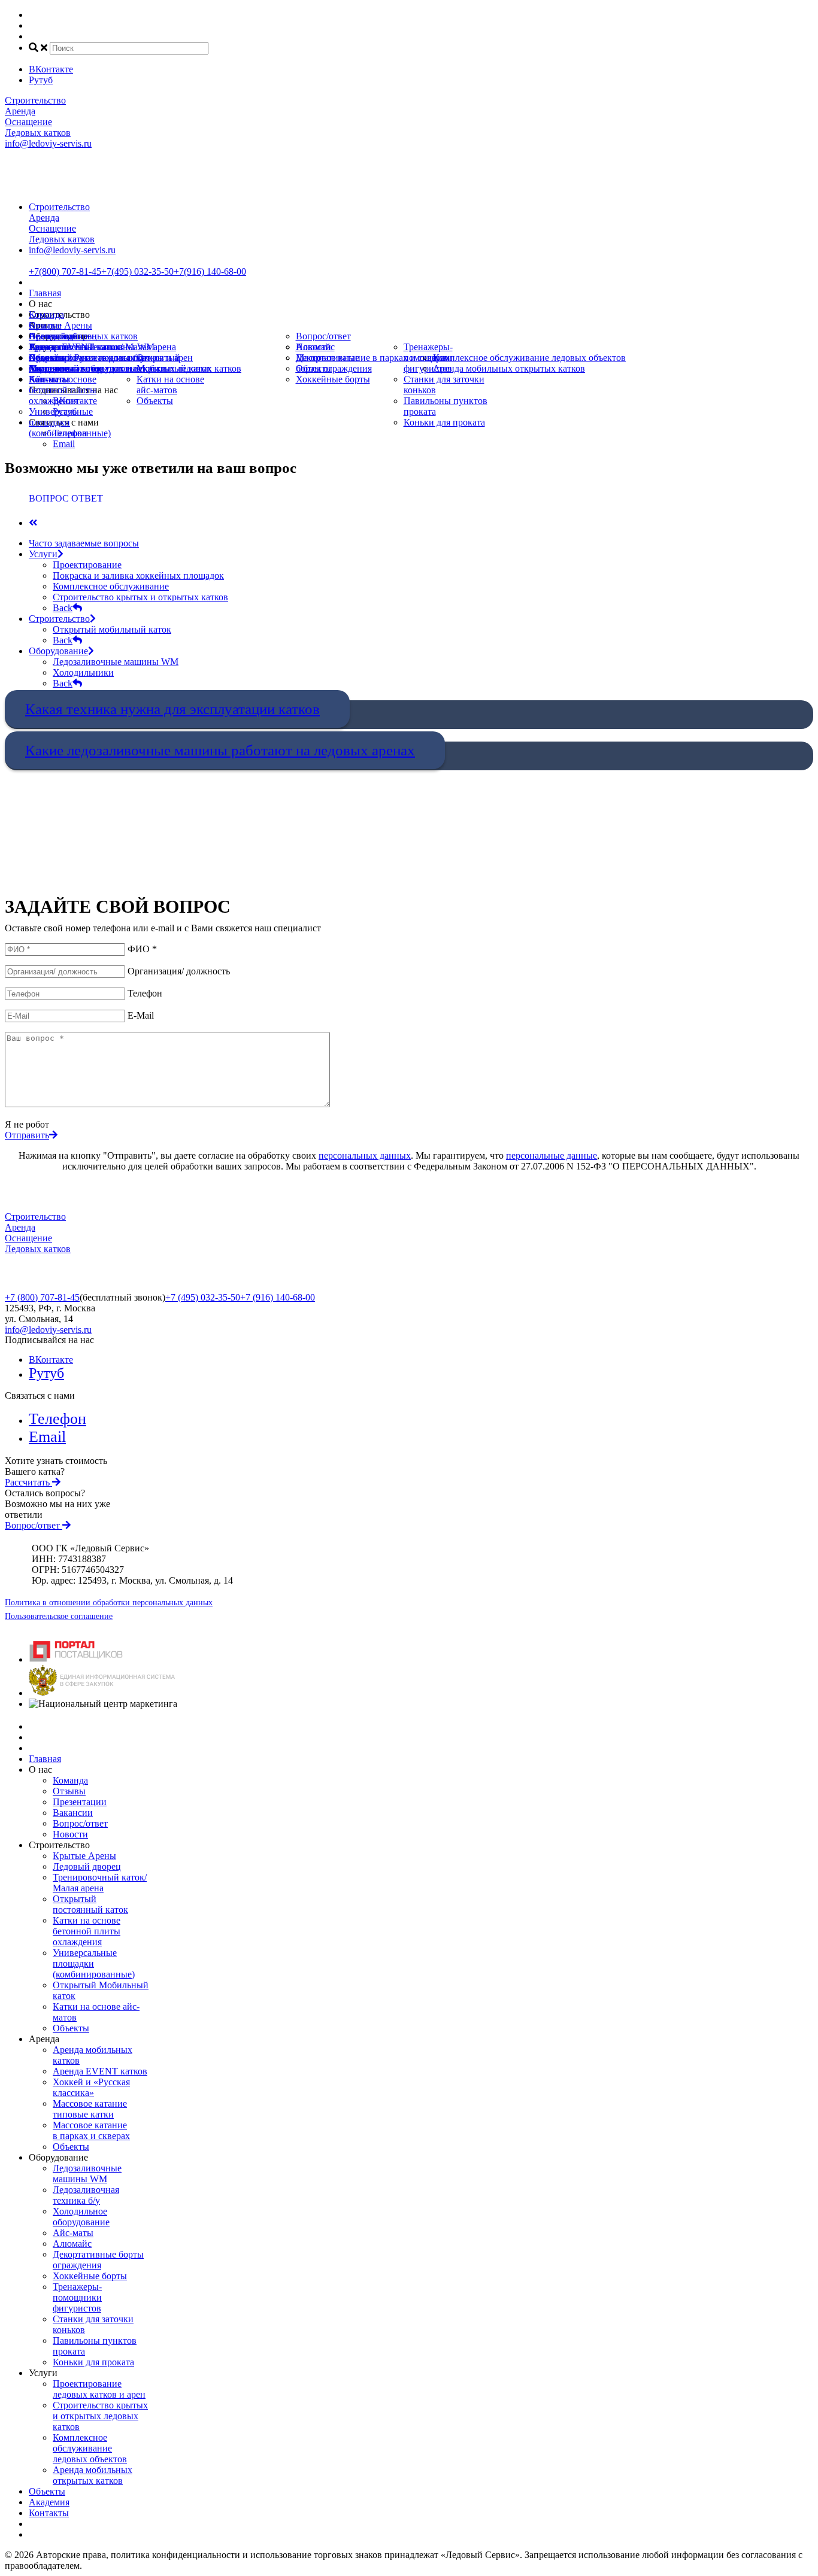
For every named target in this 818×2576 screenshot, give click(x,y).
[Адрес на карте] (409, 1288)
